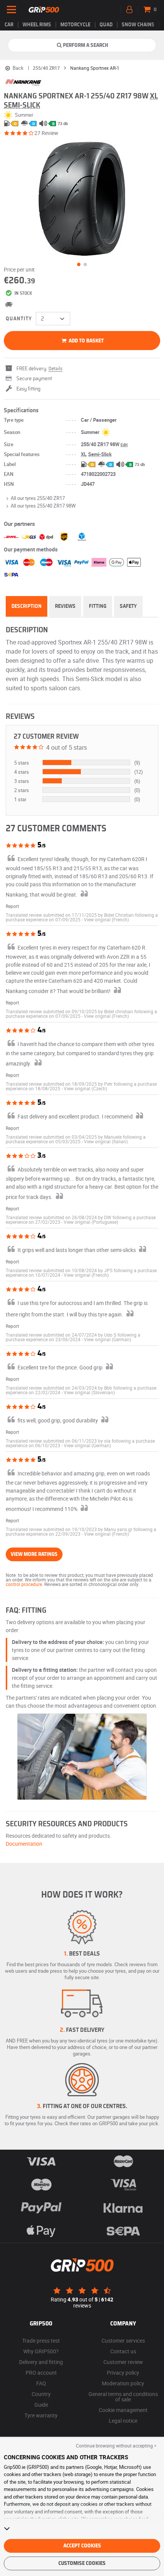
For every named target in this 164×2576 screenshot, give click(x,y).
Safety (128, 606)
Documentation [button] (24, 1844)
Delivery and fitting (41, 2362)
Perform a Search (86, 45)
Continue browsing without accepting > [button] (116, 2446)
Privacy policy (123, 2373)
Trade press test (41, 2341)
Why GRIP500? (41, 2351)
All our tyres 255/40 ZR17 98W (43, 506)
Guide (41, 2405)
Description (27, 606)
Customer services (123, 2341)
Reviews (65, 606)
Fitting (98, 606)
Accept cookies (82, 2546)
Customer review (123, 2362)
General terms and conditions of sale (123, 2397)
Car (9, 25)
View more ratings (34, 1554)
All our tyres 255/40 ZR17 (38, 498)
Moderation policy (123, 2383)
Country (41, 2394)
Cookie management (123, 2410)
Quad (106, 25)
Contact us (123, 2351)
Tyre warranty (41, 2415)
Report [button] (12, 906)
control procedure (24, 1584)
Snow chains (138, 25)
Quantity (19, 319)
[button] (106, 919)
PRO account (41, 2373)
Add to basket (86, 341)
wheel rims (37, 25)
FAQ (41, 2383)
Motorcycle (75, 25)
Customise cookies (82, 2563)
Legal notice (123, 2421)
